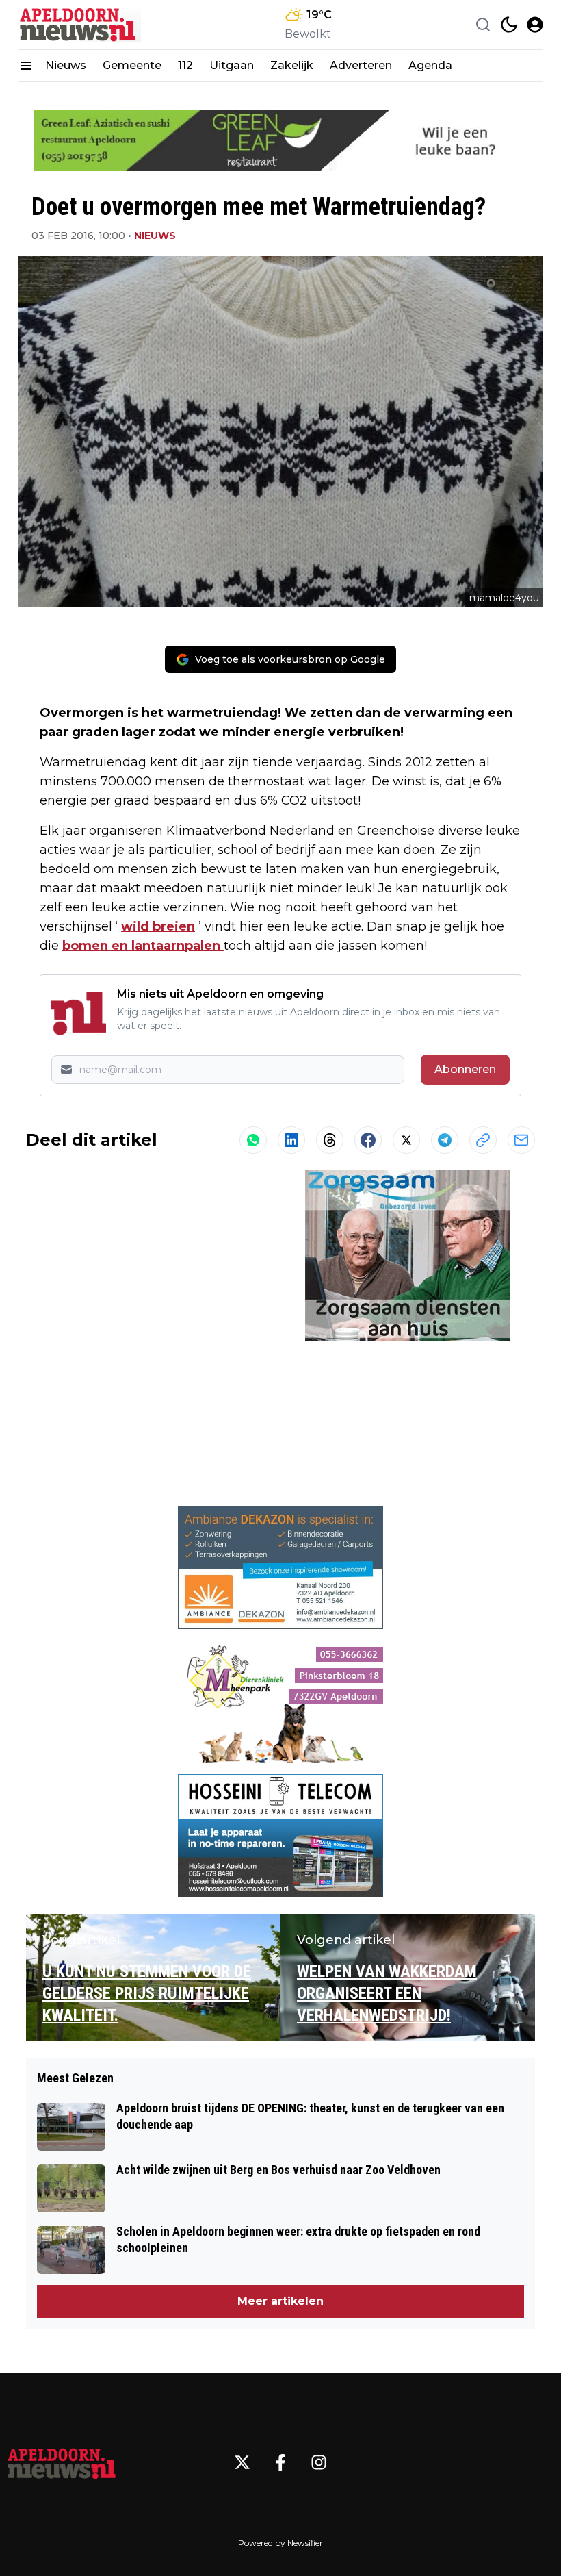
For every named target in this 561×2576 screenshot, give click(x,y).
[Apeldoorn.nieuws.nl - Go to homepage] (62, 2462)
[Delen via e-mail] (521, 1140)
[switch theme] (509, 25)
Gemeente (132, 65)
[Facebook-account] (280, 2462)
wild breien (158, 926)
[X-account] (242, 2462)
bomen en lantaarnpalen (143, 946)
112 (185, 65)
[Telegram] (445, 1140)
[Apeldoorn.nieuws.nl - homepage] (79, 25)
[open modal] (535, 25)
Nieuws (66, 65)
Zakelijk (292, 65)
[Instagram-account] (319, 2462)
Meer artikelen (280, 2301)
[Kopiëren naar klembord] (483, 1140)
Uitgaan (232, 65)
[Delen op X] (406, 1140)
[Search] (483, 25)
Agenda (430, 65)
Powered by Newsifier (280, 2543)
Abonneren (465, 1069)
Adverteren (361, 65)
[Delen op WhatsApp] (253, 1140)
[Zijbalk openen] (26, 66)
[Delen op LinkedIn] (291, 1140)
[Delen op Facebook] (368, 1140)
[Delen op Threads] (330, 1140)
